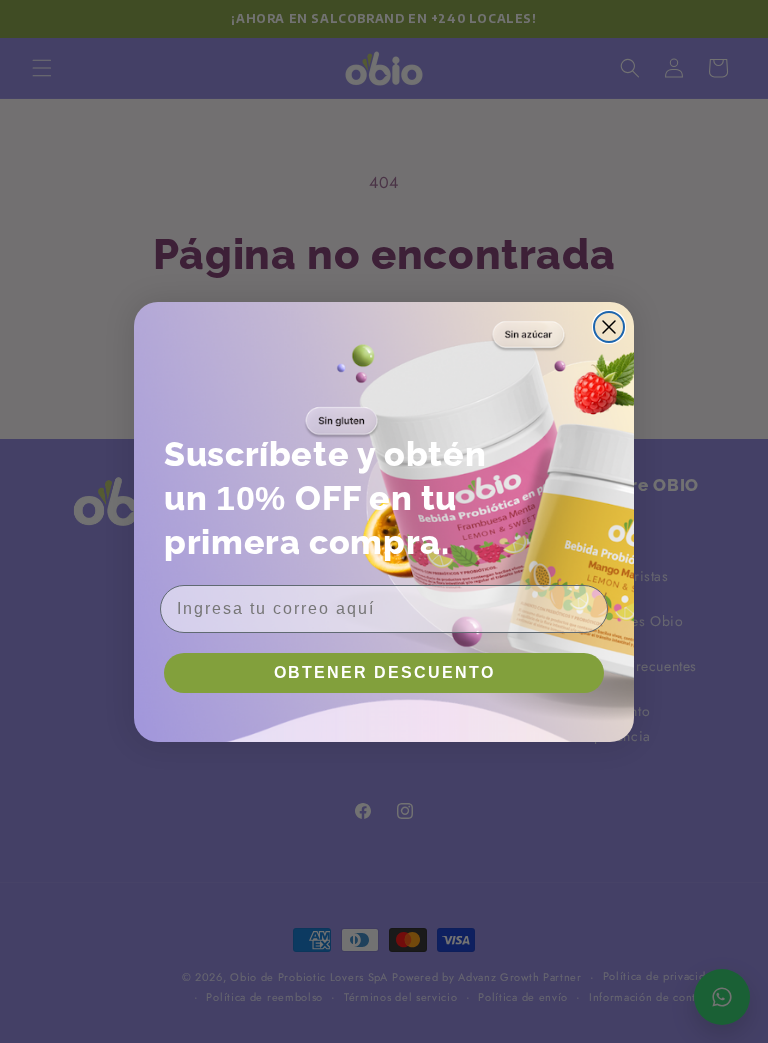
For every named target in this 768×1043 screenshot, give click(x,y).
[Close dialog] (609, 327)
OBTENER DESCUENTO (384, 672)
